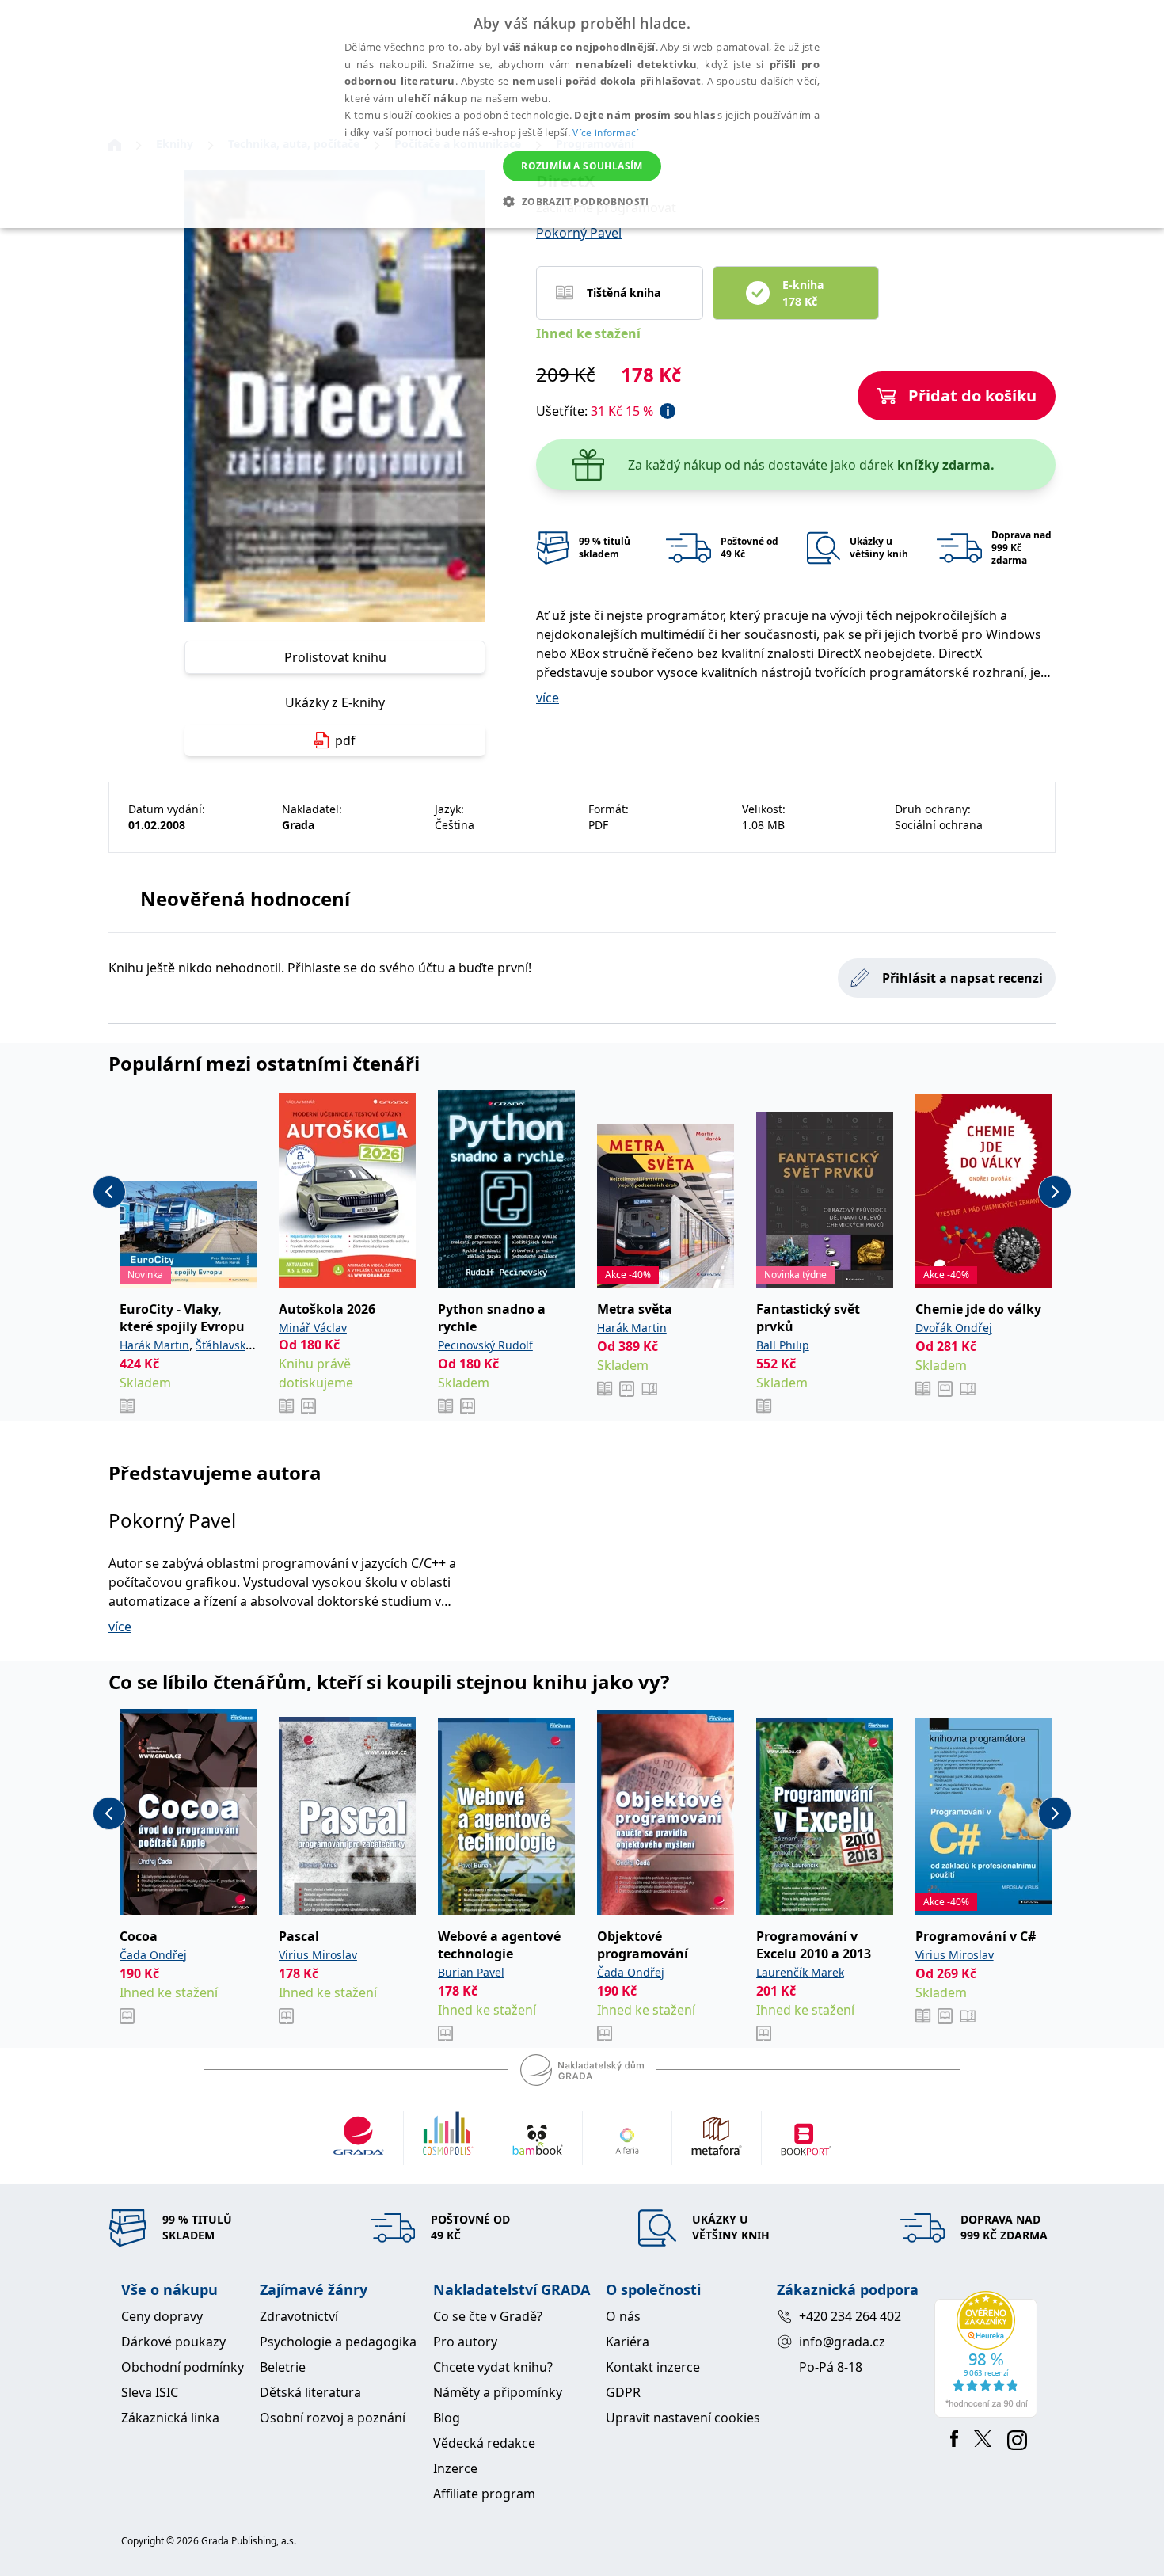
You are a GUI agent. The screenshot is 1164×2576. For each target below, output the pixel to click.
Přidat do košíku (972, 396)
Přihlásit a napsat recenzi (962, 978)
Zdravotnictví (299, 2316)
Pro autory (465, 2342)
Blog (447, 2418)
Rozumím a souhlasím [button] (582, 166)
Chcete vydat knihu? (493, 2367)
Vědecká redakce (484, 2443)
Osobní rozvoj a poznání (333, 2418)
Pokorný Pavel (579, 233)
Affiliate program (484, 2494)
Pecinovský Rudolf (485, 1345)
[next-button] (1055, 1192)
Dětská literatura (310, 2392)
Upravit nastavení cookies (683, 2418)
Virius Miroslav (318, 1955)
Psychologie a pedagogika (338, 2342)
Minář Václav (313, 1328)
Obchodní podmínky (183, 2367)
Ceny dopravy (162, 2316)
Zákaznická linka (170, 2418)
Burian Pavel (471, 1972)
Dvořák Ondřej (954, 1328)
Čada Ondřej (153, 1955)
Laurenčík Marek (800, 1972)
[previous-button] (109, 1192)
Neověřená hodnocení (245, 898)
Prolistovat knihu (335, 657)
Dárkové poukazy (173, 2342)
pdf (345, 740)
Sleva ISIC (150, 2392)
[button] (582, 201)
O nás (623, 2316)
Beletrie (283, 2367)
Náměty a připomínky (498, 2392)
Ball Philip (783, 1345)
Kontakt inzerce (653, 2367)
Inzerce (455, 2468)
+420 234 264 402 (850, 2316)
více (548, 698)
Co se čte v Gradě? (488, 2316)
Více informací (605, 133)
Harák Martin (154, 1345)
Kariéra (628, 2342)
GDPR (623, 2392)
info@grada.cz (842, 2342)
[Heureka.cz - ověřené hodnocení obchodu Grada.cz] (989, 2354)
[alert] (582, 114)
